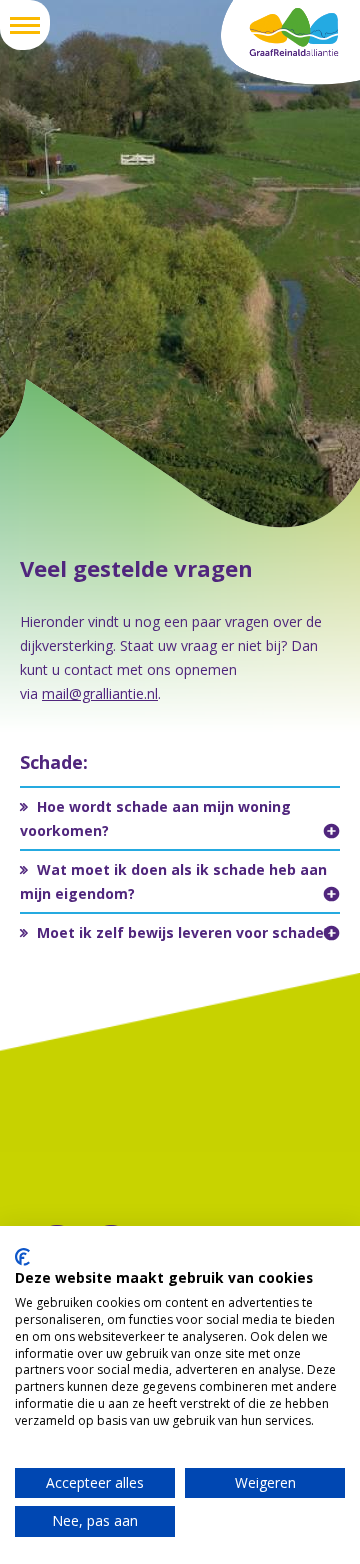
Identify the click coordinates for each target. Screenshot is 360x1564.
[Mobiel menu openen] (25, 25)
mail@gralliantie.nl (100, 693)
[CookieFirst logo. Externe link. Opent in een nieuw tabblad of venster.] (22, 1257)
